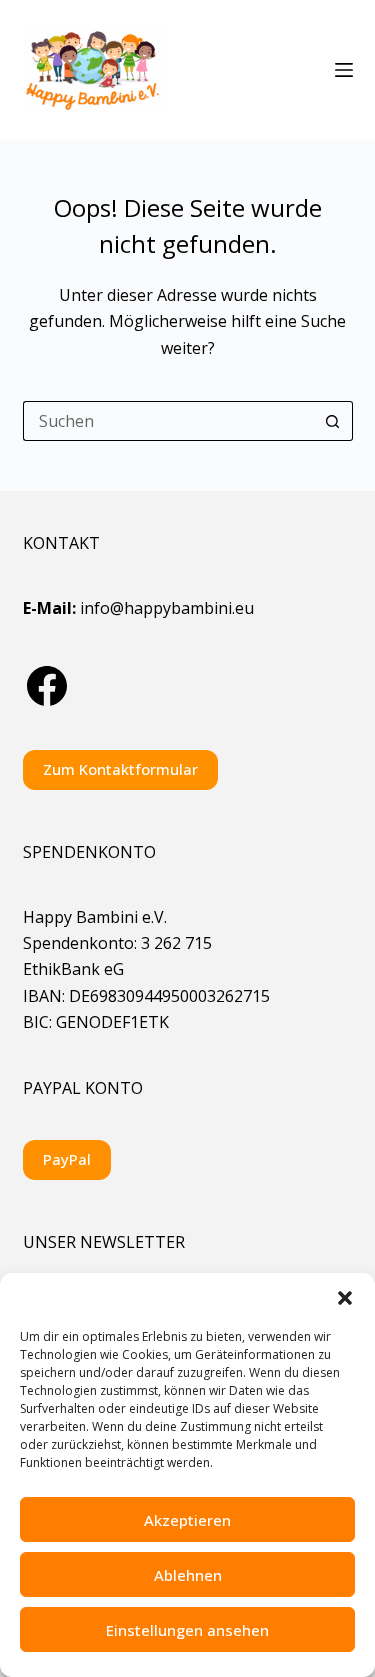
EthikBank (61, 969)
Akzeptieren (187, 1520)
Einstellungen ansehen (187, 1630)
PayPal (67, 1159)
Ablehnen (188, 1575)
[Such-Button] (333, 421)
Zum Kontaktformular (120, 769)
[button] (345, 1298)
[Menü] (344, 70)
